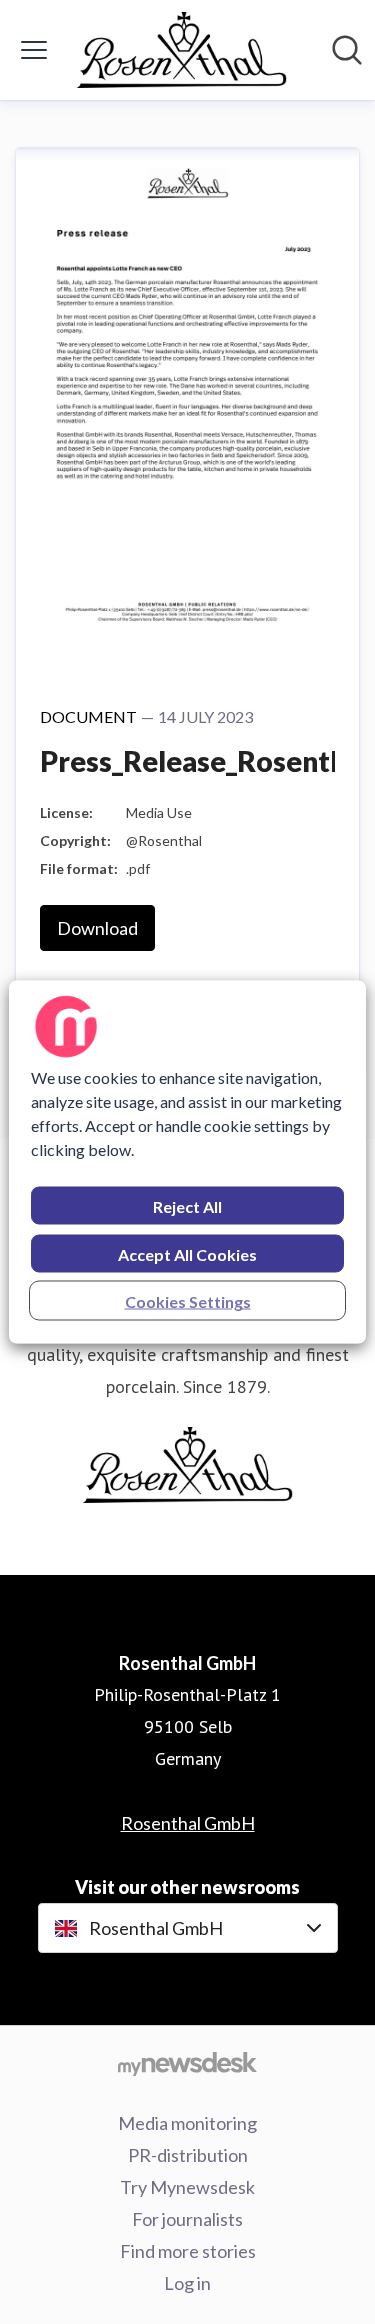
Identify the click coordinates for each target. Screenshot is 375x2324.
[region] (187, 1162)
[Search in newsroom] (347, 50)
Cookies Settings (188, 1301)
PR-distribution (188, 2155)
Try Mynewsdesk (187, 2187)
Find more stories (188, 2251)
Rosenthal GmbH (188, 1823)
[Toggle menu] (34, 50)
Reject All (187, 1206)
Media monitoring (187, 2123)
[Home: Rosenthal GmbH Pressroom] (181, 50)
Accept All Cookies (187, 1254)
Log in (187, 2283)
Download (97, 928)
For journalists (187, 2219)
